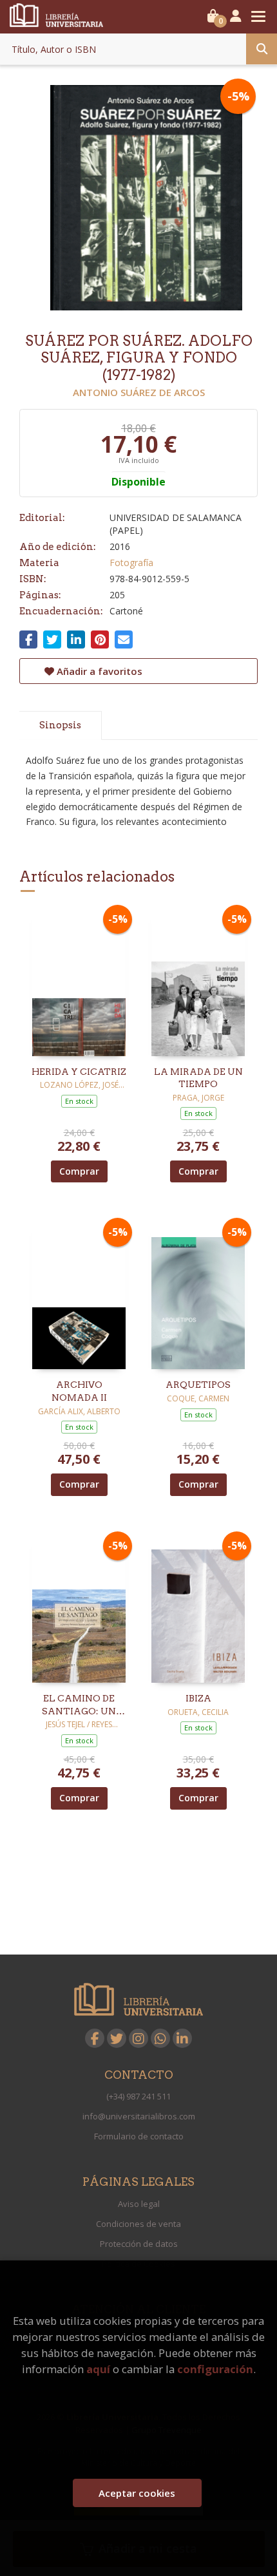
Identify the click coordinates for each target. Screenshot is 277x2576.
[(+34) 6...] (160, 2038)
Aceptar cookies (137, 2493)
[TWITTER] (117, 2038)
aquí (98, 2369)
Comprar (79, 1171)
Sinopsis (60, 725)
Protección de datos (139, 2244)
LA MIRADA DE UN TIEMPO (198, 1078)
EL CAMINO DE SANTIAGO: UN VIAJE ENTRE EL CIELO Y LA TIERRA (79, 1705)
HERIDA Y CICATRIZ (79, 1072)
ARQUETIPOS (198, 1385)
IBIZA (198, 1698)
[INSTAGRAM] (138, 2038)
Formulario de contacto (139, 2136)
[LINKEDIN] (182, 2038)
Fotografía (131, 563)
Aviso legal (139, 2204)
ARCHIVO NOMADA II (79, 1391)
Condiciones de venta (138, 2224)
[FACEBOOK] (95, 2038)
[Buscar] (262, 49)
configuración (215, 2369)
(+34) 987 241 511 (138, 2096)
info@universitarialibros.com (139, 2116)
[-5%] (79, 982)
